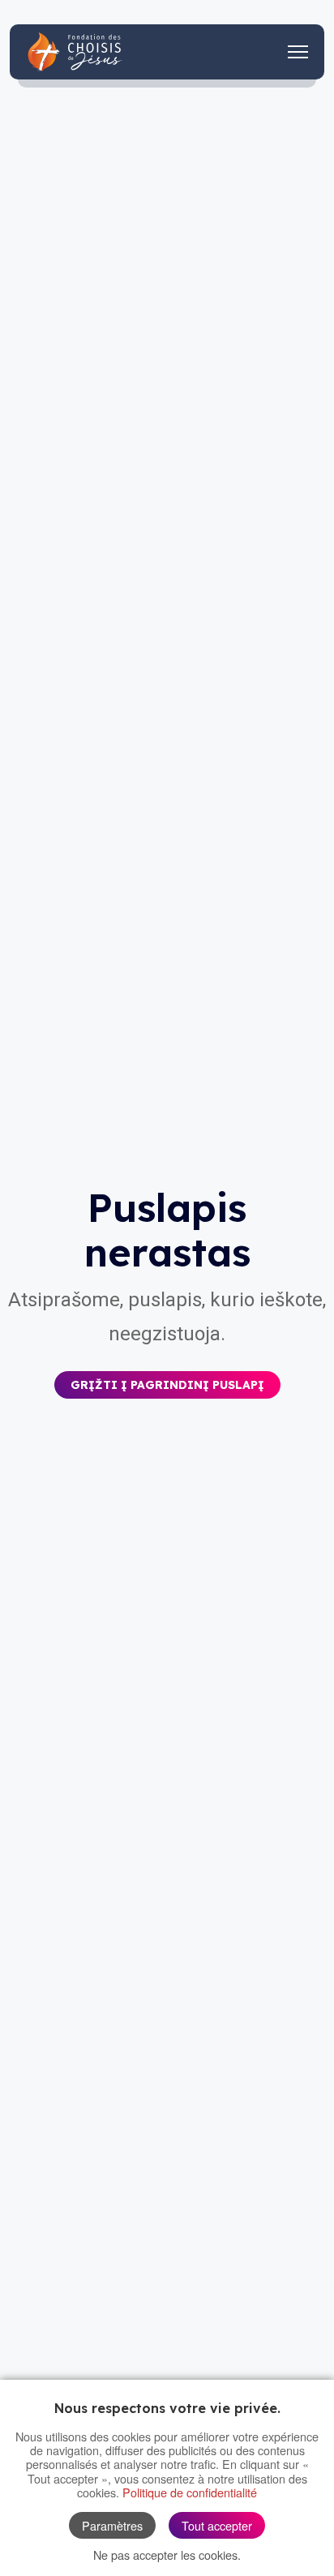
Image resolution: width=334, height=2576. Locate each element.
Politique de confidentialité (190, 2492)
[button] (167, 1373)
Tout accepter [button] (217, 2525)
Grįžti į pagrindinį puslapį (167, 1385)
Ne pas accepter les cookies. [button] (167, 2555)
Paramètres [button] (112, 2525)
